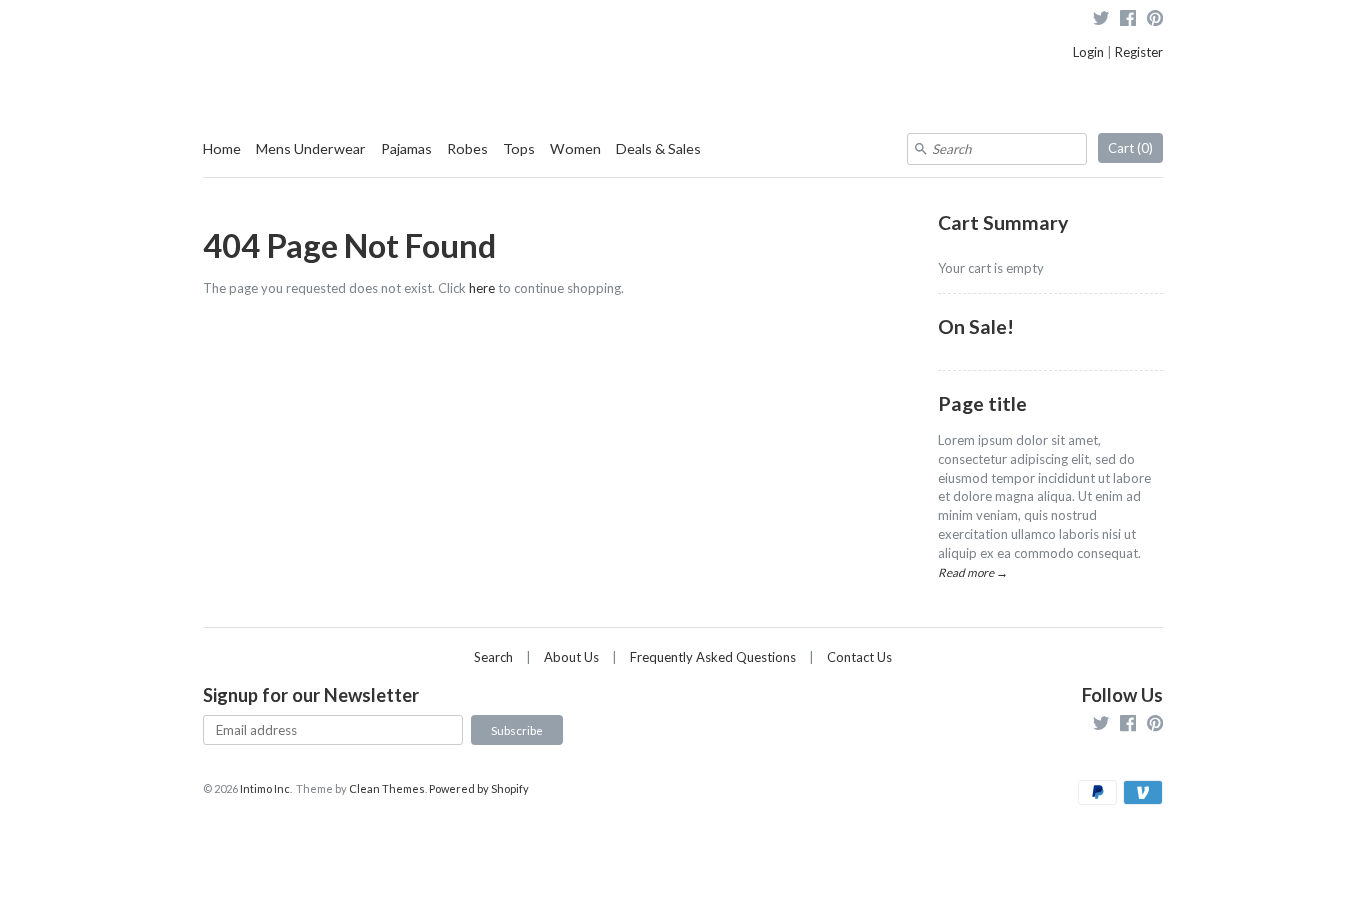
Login (1088, 52)
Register (1139, 52)
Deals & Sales (658, 148)
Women (575, 148)
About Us (571, 657)
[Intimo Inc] (303, 29)
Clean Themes (387, 788)
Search (493, 657)
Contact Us (859, 657)
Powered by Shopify (479, 788)
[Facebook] (1128, 20)
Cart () (1130, 148)
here (482, 288)
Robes (467, 148)
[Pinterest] (1155, 20)
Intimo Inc (265, 788)
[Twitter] (1101, 20)
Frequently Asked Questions (713, 657)
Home (222, 148)
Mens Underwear (311, 148)
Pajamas (406, 148)
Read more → (973, 572)
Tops (519, 148)
